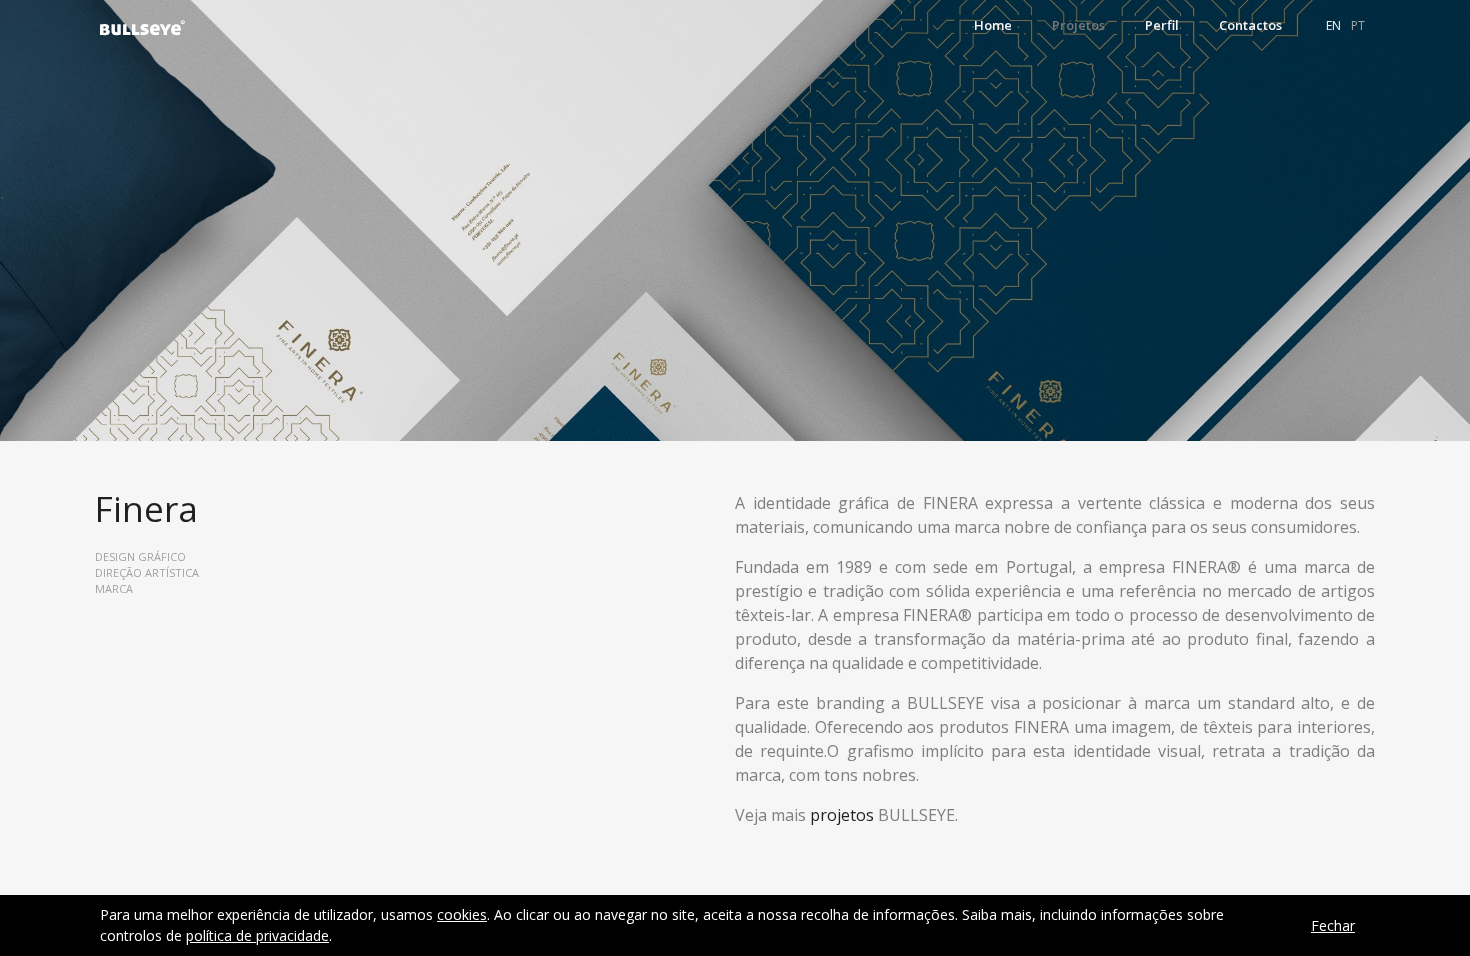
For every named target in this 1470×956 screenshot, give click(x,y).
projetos (842, 815)
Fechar (1333, 925)
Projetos (1078, 25)
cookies (462, 914)
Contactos (1250, 25)
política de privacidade (257, 935)
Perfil (1162, 25)
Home (993, 25)
